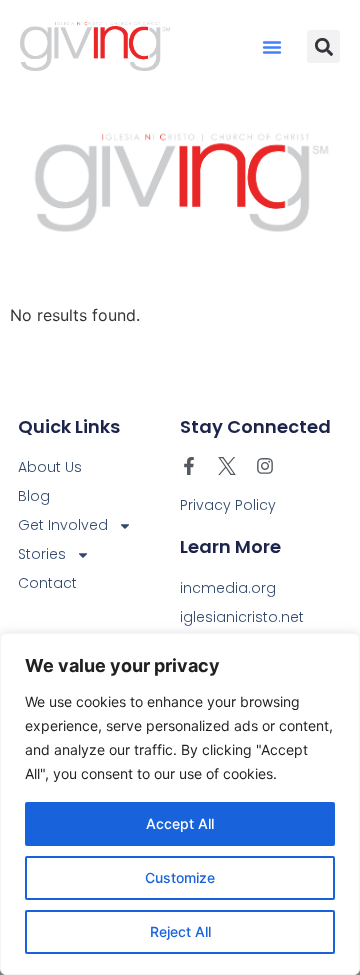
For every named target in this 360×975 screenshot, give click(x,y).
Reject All (180, 931)
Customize (180, 877)
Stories (42, 554)
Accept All (180, 823)
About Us (50, 467)
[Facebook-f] (189, 466)
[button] (272, 47)
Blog (34, 496)
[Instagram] (265, 466)
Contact (47, 583)
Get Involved (63, 525)
